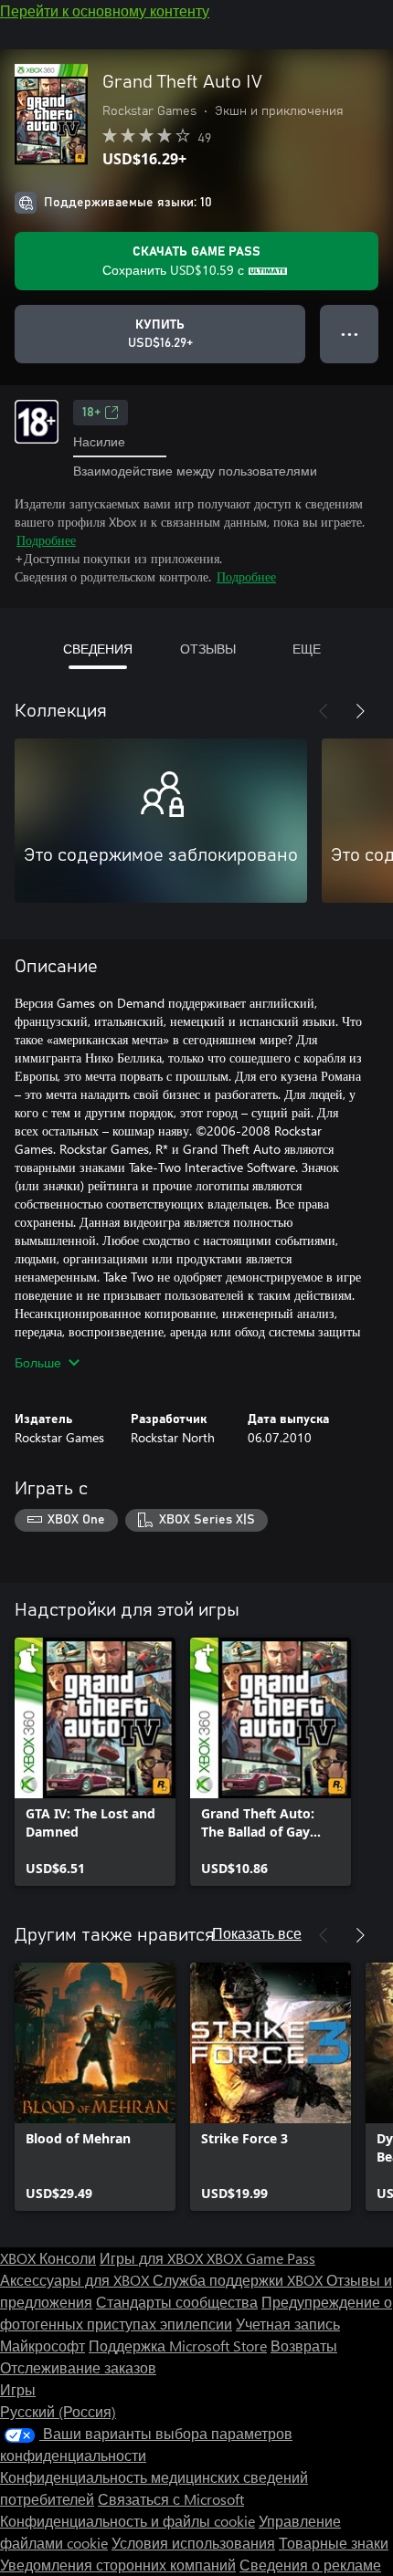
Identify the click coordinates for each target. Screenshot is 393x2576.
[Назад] (324, 711)
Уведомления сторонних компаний (118, 2565)
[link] (95, 1762)
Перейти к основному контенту (105, 10)
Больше (38, 1362)
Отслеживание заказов (78, 2367)
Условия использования (193, 2543)
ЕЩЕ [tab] (307, 649)
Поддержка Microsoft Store (178, 2346)
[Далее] (360, 711)
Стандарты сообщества (177, 2302)
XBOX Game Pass (261, 2258)
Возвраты (304, 2346)
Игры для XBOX (153, 2258)
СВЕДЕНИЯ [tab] (98, 649)
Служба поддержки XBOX (239, 2280)
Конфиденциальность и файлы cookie (127, 2521)
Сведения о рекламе (310, 2565)
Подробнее (46, 540)
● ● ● (350, 334)
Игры (18, 2389)
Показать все (257, 1933)
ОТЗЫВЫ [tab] (208, 649)
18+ (91, 413)
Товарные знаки (334, 2543)
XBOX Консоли (48, 2258)
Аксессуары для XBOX (76, 2280)
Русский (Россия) (58, 2411)
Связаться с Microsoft (171, 2499)
